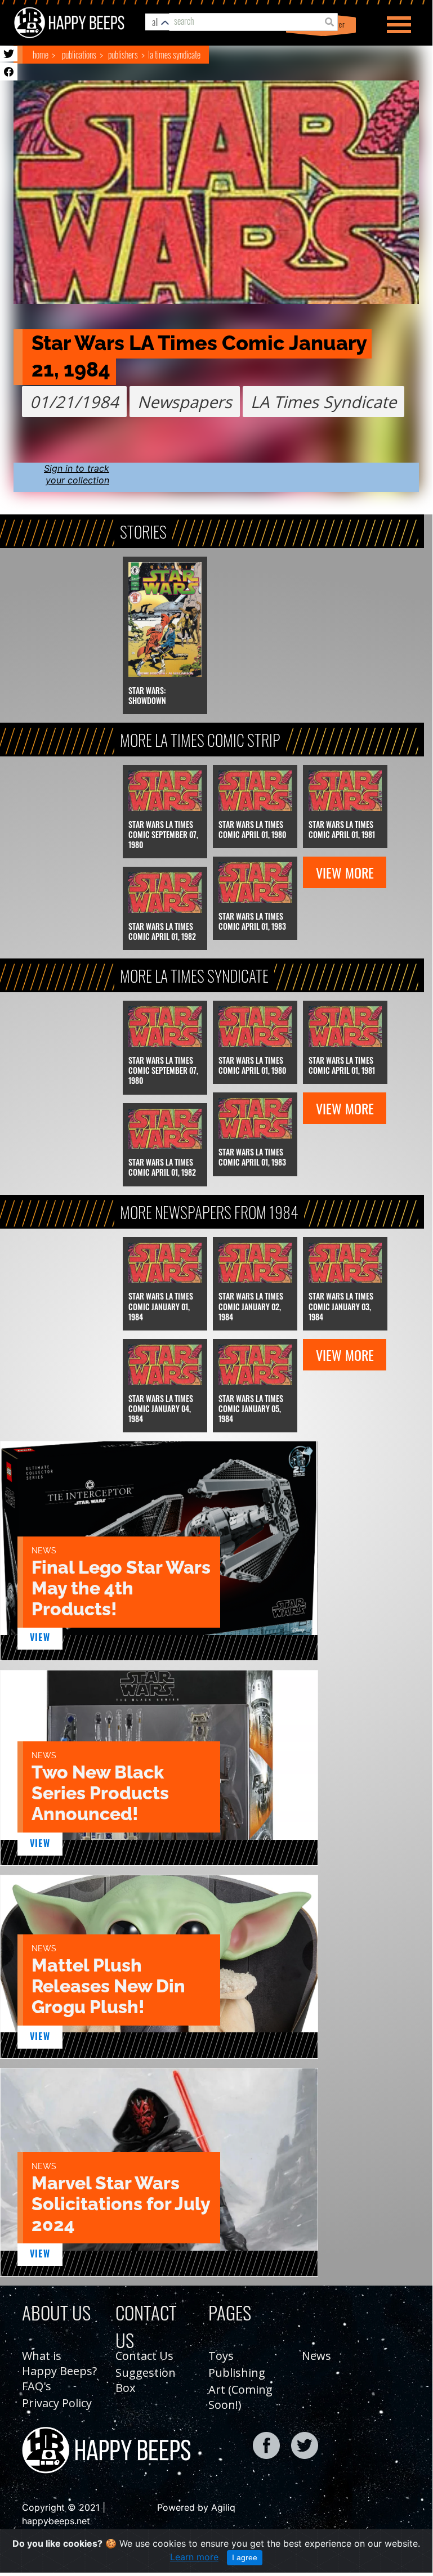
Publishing (237, 2373)
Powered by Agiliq (196, 2507)
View (40, 1637)
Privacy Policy (57, 2403)
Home (41, 55)
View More (345, 872)
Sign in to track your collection (77, 474)
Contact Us (144, 2356)
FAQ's (37, 2386)
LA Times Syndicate (174, 55)
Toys (221, 2356)
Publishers (123, 55)
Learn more (194, 2557)
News (316, 2356)
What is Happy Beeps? (59, 2363)
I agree (245, 2557)
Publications (79, 55)
